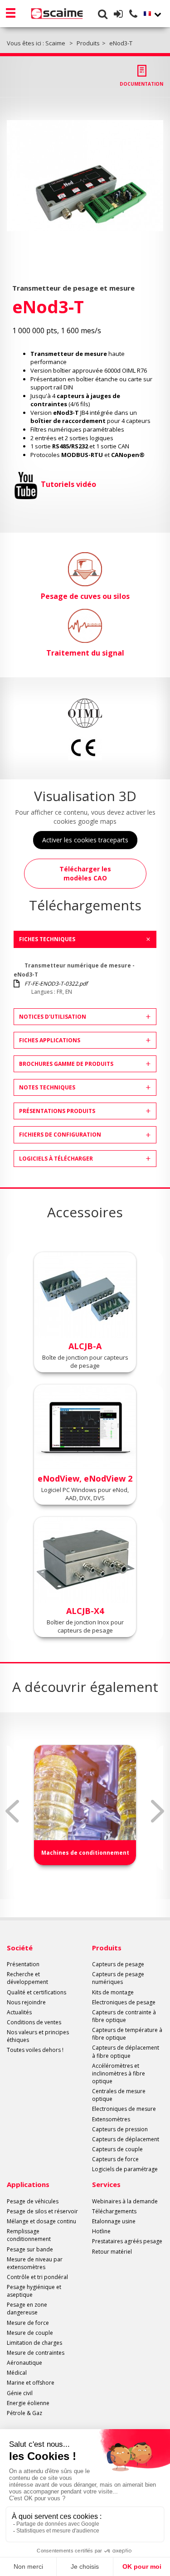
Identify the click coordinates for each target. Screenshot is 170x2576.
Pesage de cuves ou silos (85, 596)
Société (20, 1948)
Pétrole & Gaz (24, 2413)
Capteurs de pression (120, 2129)
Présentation (23, 1964)
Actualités (19, 2012)
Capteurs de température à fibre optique (127, 2034)
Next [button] (158, 1811)
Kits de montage (113, 1992)
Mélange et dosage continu (41, 2221)
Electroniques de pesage (124, 2002)
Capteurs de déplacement (126, 2139)
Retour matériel (112, 2252)
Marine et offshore (31, 2383)
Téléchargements (114, 2211)
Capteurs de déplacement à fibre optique (126, 2051)
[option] (85, 176)
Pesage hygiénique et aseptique (34, 2291)
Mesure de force (28, 2323)
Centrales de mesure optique (119, 2095)
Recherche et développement (27, 1978)
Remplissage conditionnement (29, 2235)
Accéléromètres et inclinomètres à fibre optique (119, 2073)
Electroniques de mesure (124, 2109)
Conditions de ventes (34, 2022)
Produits (107, 1948)
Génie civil (20, 2393)
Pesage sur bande (30, 2249)
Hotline (101, 2231)
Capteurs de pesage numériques (118, 1978)
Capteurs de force (115, 2159)
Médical (17, 2373)
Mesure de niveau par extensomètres (35, 2263)
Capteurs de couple (117, 2149)
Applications (28, 2184)
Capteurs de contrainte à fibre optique (124, 2016)
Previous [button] (12, 1811)
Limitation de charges (34, 2343)
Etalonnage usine (114, 2221)
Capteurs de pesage (118, 1964)
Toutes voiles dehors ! (35, 2050)
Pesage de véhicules (33, 2201)
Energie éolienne (28, 2403)
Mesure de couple (30, 2333)
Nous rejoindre (26, 2002)
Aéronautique (24, 2363)
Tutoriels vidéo (68, 484)
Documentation (141, 84)
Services (106, 2184)
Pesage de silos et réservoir (42, 2211)
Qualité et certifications (36, 1992)
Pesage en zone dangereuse (27, 2309)
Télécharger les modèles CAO (85, 873)
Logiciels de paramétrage (125, 2169)
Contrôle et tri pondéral (37, 2277)
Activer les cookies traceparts (85, 840)
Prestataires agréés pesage (127, 2241)
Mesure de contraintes (36, 2353)
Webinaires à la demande (125, 2201)
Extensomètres (111, 2119)
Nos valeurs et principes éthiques (38, 2036)
